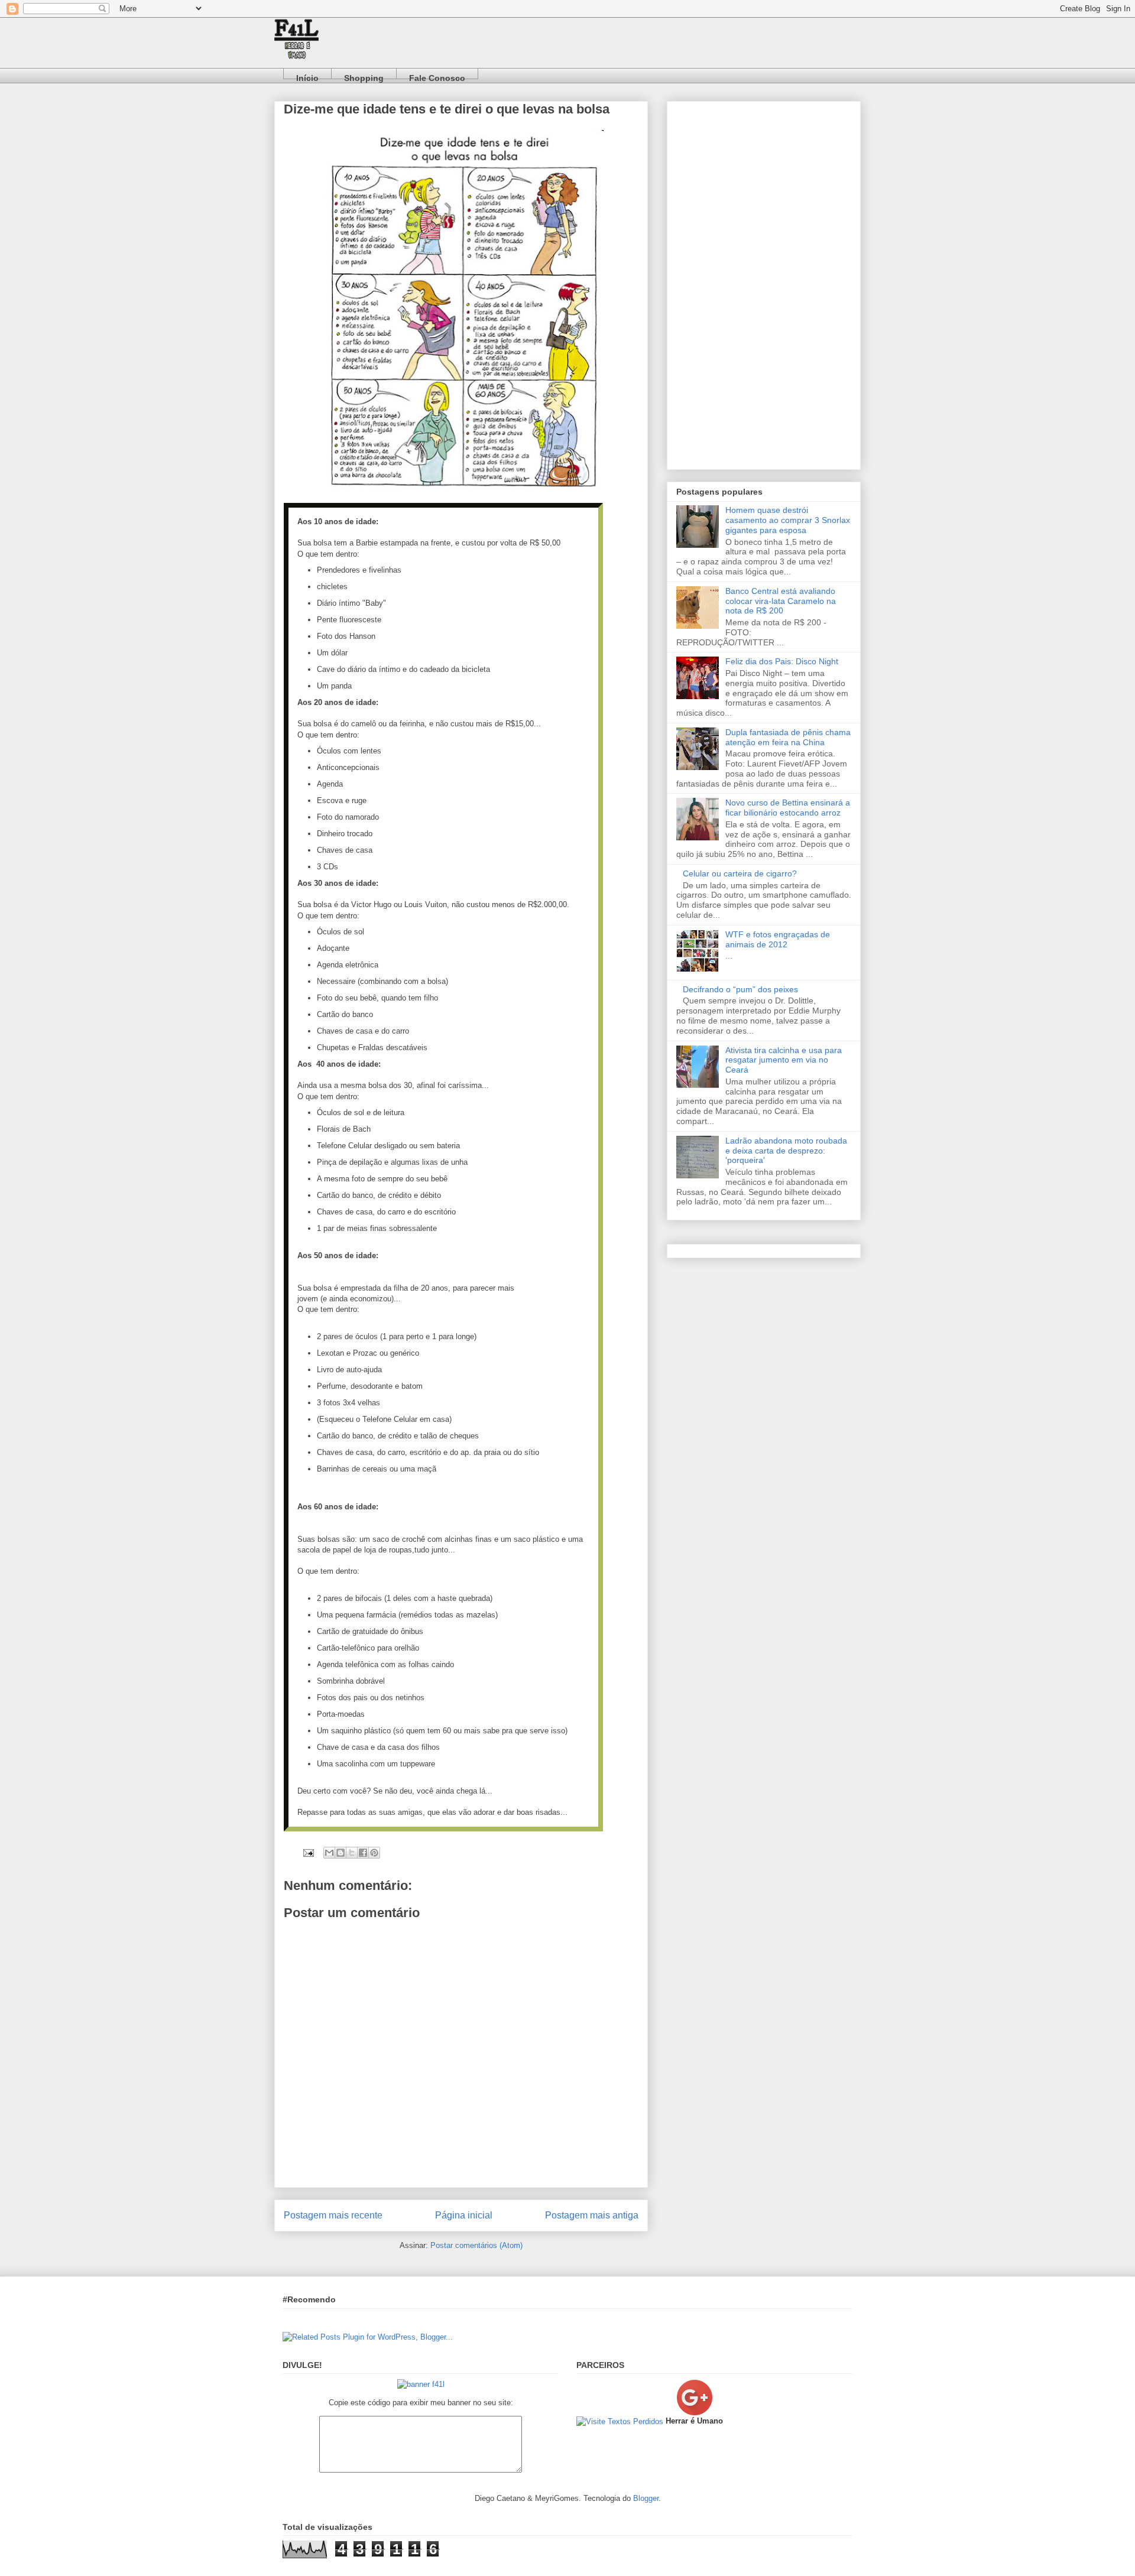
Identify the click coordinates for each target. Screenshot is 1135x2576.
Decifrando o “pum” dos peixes (740, 989)
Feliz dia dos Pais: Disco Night (782, 661)
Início (307, 76)
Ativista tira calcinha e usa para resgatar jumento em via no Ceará (784, 1060)
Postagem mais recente (333, 2215)
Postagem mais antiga (592, 2215)
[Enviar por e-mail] (329, 1853)
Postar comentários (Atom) (476, 2245)
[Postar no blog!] (340, 1853)
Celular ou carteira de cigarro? (740, 873)
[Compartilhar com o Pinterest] (374, 1853)
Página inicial (464, 2215)
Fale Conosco (437, 76)
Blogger (646, 2498)
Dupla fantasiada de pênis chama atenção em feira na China (788, 737)
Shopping (364, 76)
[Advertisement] (764, 283)
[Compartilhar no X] (352, 1853)
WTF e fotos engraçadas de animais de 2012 (778, 939)
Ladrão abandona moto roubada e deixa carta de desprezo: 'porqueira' (786, 1151)
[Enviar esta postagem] (308, 1852)
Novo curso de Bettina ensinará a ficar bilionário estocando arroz (788, 808)
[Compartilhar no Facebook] (363, 1853)
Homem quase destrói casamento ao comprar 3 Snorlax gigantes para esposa (788, 520)
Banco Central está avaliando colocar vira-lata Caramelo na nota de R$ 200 (781, 601)
